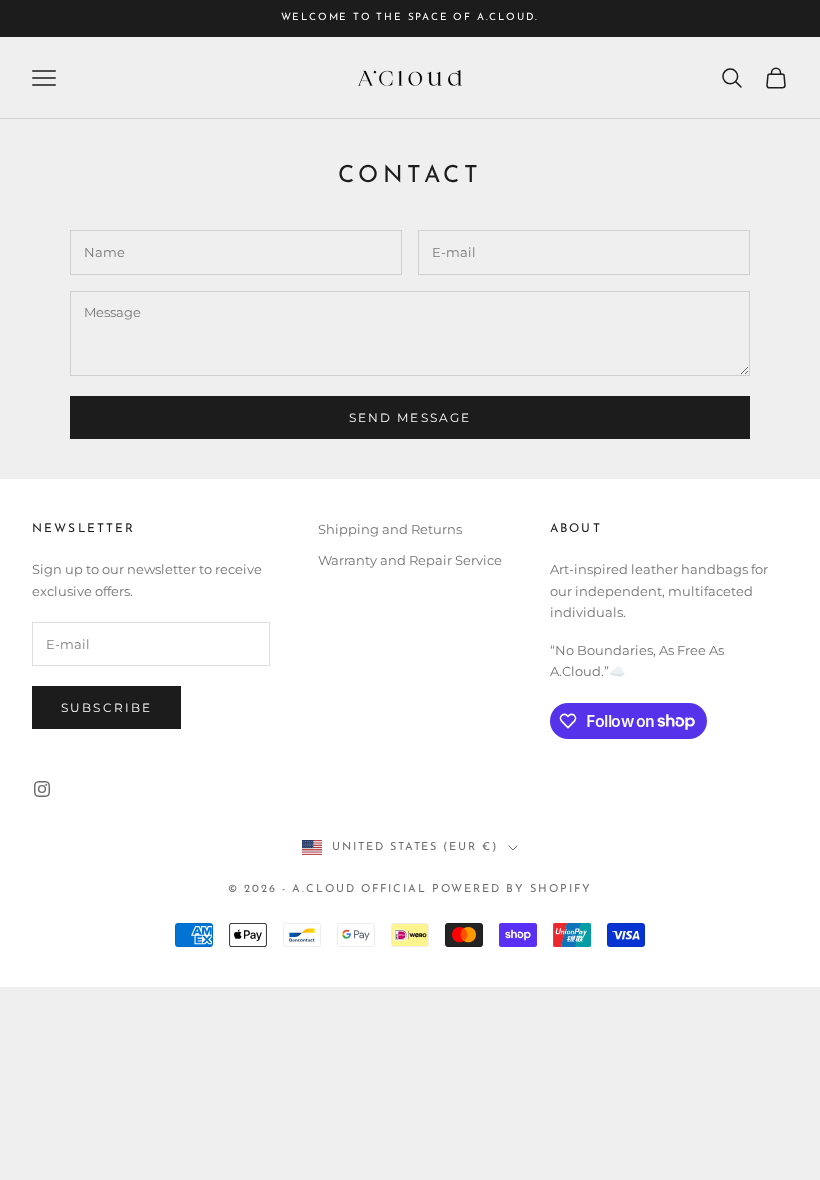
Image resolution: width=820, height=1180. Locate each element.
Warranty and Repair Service (410, 560)
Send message (410, 417)
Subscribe (106, 707)
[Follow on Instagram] (42, 789)
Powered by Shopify (512, 889)
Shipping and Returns (390, 529)
